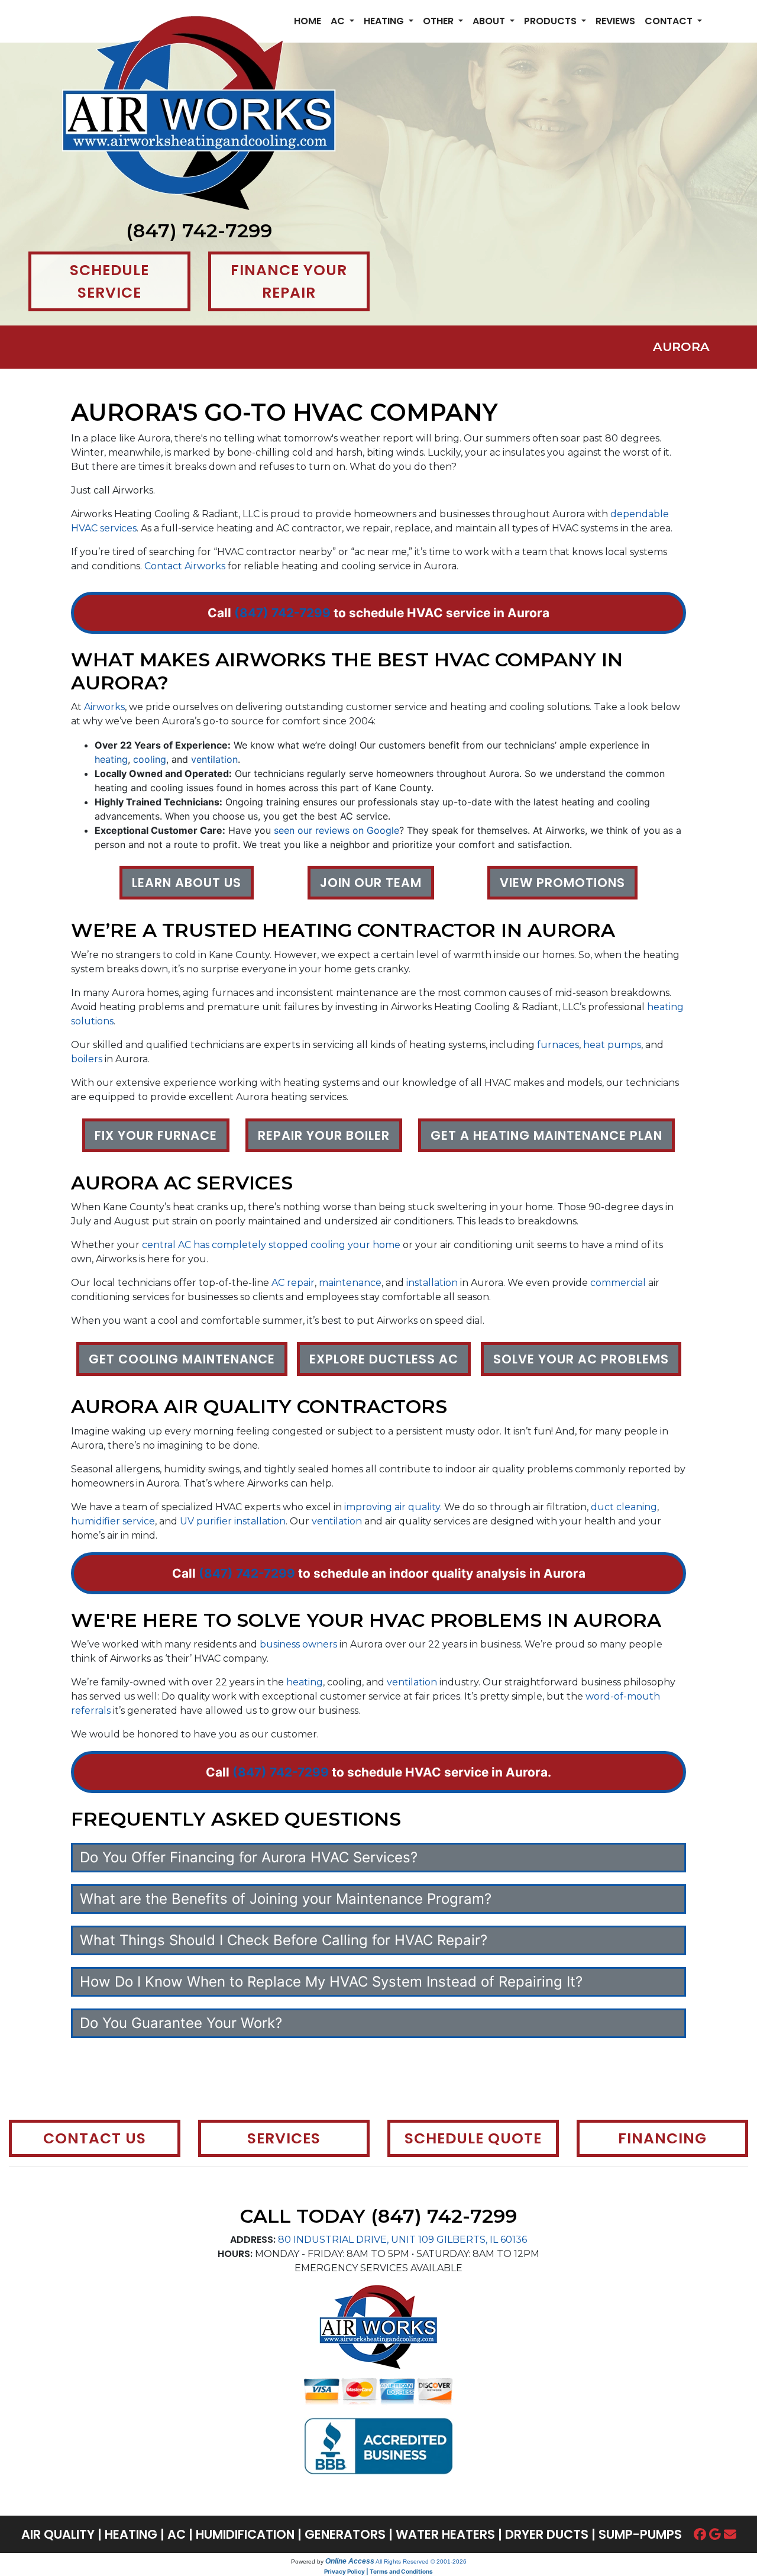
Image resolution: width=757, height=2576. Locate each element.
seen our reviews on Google (337, 830)
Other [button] (439, 21)
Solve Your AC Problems (581, 1359)
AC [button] (339, 21)
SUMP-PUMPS (640, 2534)
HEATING (131, 2534)
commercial (618, 1283)
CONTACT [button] (670, 21)
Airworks (104, 707)
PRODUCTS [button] (551, 21)
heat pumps (612, 1045)
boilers (87, 1059)
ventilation (214, 759)
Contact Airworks (185, 566)
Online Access (350, 2561)
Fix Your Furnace (156, 1135)
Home (308, 21)
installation (432, 1283)
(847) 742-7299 (199, 230)
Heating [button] (385, 21)
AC (177, 2534)
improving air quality (392, 1507)
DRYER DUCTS (547, 2534)
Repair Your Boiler (324, 1135)
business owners (298, 1644)
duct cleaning (624, 1507)
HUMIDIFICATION (245, 2534)
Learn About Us (187, 883)
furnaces (558, 1045)
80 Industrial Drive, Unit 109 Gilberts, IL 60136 (402, 2240)
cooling (150, 759)
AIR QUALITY (58, 2534)
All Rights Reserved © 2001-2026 (421, 2562)
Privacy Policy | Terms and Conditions (378, 2571)
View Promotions (562, 883)
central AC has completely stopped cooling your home (271, 1245)
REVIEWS (615, 21)
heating (111, 759)
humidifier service (113, 1521)
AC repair (293, 1283)
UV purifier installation (233, 1521)
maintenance (350, 1283)
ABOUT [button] (490, 21)
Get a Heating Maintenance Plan (546, 1135)
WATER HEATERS (445, 2534)
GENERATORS (345, 2534)
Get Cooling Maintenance (182, 1359)
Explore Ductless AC (384, 1359)
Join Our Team (371, 883)
